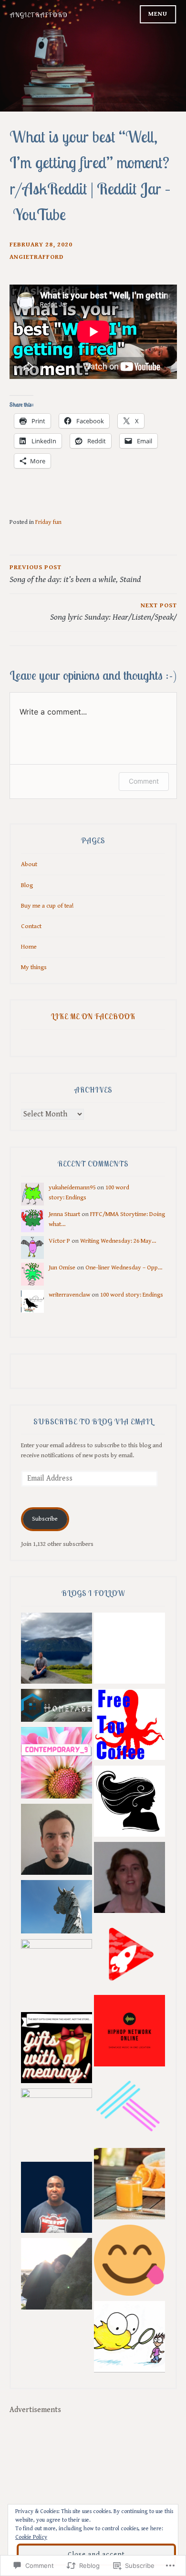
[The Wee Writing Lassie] (57, 2275)
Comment (144, 781)
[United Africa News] (57, 2199)
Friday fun (48, 522)
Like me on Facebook (93, 1016)
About (29, 864)
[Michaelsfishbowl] (129, 2338)
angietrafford (36, 257)
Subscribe (45, 1519)
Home (29, 947)
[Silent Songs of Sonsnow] (57, 2124)
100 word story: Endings (132, 1295)
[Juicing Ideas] (129, 2185)
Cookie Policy (31, 2537)
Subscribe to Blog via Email (93, 1421)
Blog (27, 885)
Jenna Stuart (64, 1214)
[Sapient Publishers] (129, 1879)
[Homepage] (57, 1707)
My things (34, 967)
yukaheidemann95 (72, 1187)
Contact (31, 926)
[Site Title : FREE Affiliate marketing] (57, 1975)
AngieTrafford (39, 15)
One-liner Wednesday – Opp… (124, 1268)
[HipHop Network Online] (129, 2032)
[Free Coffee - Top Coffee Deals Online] (129, 1726)
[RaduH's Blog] (57, 1841)
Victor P (59, 1241)
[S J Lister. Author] (57, 1650)
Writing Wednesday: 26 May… (118, 1241)
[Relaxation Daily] (129, 1650)
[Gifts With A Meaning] (57, 2050)
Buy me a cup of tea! (47, 906)
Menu (158, 14)
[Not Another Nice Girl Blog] (129, 1803)
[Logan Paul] (129, 2109)
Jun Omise (62, 1268)
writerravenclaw (69, 1295)
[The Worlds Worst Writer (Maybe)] (57, 1908)
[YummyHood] (129, 2262)
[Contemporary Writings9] (57, 1764)
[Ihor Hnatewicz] (129, 1956)
